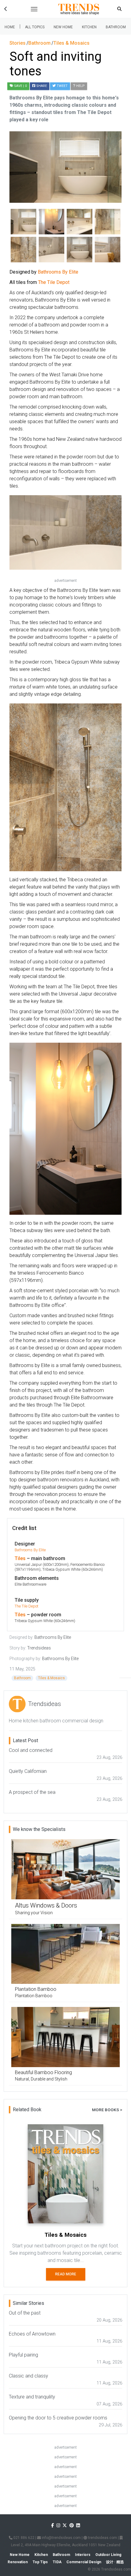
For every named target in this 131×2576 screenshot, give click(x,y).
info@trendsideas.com (61, 2538)
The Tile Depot (27, 1606)
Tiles (20, 1558)
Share (41, 86)
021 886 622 (23, 2538)
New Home (63, 27)
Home (10, 27)
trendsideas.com (102, 2538)
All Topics (35, 27)
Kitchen (89, 27)
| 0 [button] (20, 86)
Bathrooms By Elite (30, 1550)
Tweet (62, 86)
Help (80, 86)
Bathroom (116, 27)
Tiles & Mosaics (51, 1678)
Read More (66, 2274)
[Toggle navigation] (34, 9)
